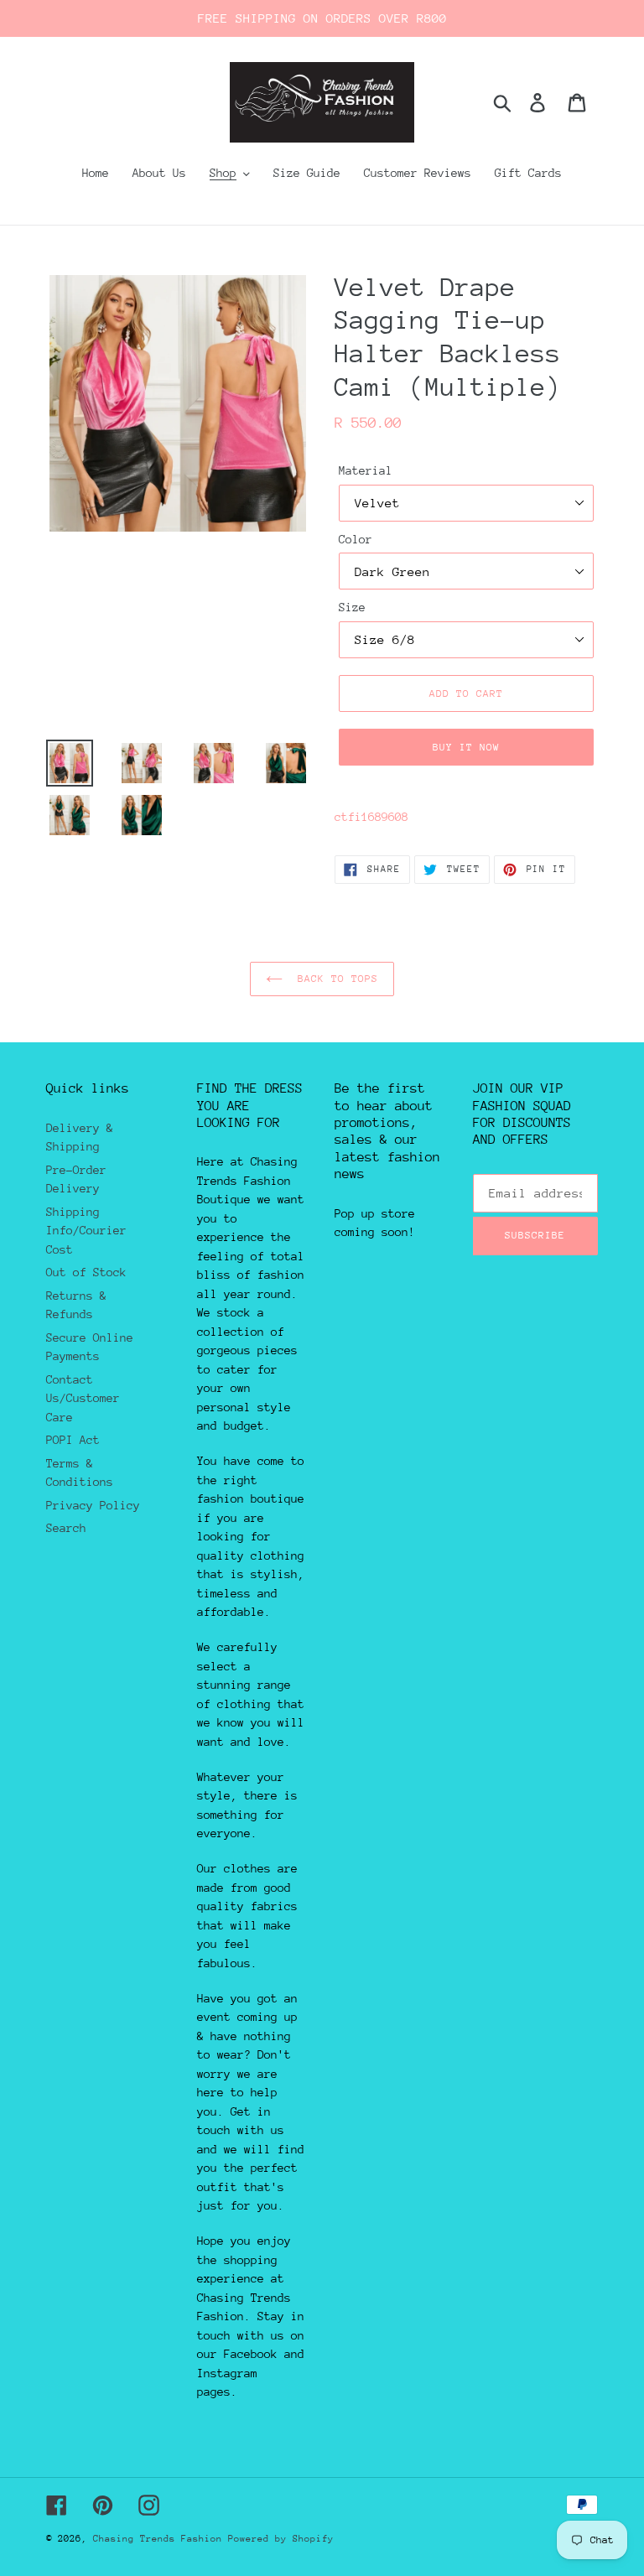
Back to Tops (335, 979)
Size (352, 607)
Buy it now (466, 747)
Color (356, 539)
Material (366, 470)
